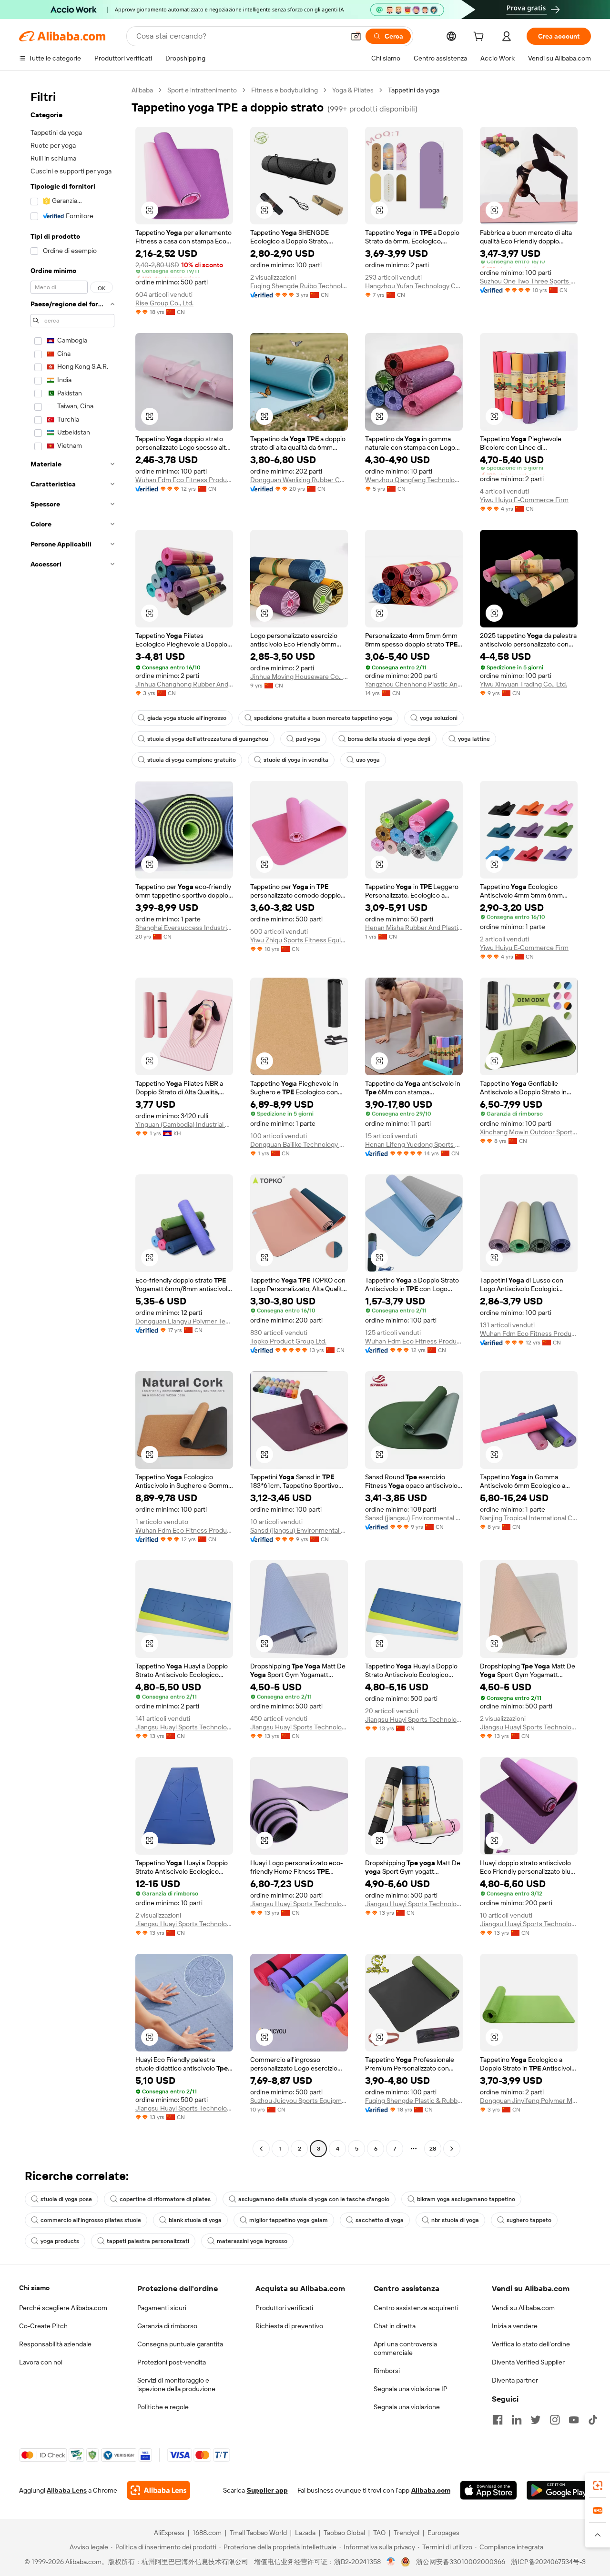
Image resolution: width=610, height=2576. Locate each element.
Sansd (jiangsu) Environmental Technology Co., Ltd (299, 1530)
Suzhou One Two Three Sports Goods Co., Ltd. (529, 281)
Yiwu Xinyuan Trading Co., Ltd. (524, 684)
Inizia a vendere (515, 2326)
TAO (379, 2533)
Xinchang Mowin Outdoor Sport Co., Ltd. (529, 1132)
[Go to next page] (452, 2149)
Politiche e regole (163, 2407)
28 (433, 2149)
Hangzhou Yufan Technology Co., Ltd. (414, 286)
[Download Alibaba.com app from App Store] (488, 2490)
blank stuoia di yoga (195, 2220)
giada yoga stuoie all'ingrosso (187, 718)
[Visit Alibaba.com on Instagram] (555, 2420)
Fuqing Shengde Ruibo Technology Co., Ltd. (299, 286)
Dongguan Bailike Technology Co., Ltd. (299, 1144)
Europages (443, 2533)
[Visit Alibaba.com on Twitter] (536, 2420)
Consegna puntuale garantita (180, 2344)
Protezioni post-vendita (172, 2362)
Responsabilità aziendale (55, 2344)
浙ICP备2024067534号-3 (548, 2562)
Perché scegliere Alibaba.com (63, 2308)
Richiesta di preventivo (289, 2326)
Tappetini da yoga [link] (414, 90)
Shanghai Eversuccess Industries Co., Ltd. (184, 928)
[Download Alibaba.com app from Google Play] (559, 2490)
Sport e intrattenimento (202, 90)
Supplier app (267, 2490)
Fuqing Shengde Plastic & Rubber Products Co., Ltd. (414, 2101)
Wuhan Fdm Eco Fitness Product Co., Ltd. (184, 480)
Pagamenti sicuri (162, 2308)
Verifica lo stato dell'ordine (531, 2344)
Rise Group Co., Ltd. (164, 303)
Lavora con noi (41, 2362)
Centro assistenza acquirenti (416, 2308)
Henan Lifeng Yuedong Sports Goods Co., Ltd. (414, 1144)
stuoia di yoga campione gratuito (192, 760)
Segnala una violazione (407, 2407)
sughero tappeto (529, 2220)
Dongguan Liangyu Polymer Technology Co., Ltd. (184, 1321)
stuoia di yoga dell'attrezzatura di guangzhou (208, 739)
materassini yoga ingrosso (252, 2241)
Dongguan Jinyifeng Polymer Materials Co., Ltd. (529, 2101)
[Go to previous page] (261, 2149)
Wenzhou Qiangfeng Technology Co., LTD (414, 480)
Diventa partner (515, 2380)
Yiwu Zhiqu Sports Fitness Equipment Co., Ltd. (299, 940)
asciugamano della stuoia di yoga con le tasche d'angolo (314, 2199)
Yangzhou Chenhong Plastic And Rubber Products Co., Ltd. (414, 684)
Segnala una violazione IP (411, 2389)
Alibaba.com (431, 2490)
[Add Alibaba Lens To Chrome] (158, 2490)
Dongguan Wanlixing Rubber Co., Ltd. (299, 480)
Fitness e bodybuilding (285, 90)
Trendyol (407, 2533)
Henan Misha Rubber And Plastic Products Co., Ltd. (414, 928)
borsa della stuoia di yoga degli (389, 739)
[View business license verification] (391, 2562)
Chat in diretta (395, 2326)
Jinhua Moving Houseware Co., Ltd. (299, 677)
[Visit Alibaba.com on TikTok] (593, 2420)
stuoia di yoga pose (66, 2199)
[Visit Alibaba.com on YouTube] (574, 2420)
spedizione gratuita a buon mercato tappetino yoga (323, 718)
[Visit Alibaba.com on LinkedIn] (517, 2420)
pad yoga (308, 739)
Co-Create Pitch (43, 2326)
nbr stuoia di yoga (455, 2220)
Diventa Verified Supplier (528, 2362)
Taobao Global (344, 2533)
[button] (356, 36)
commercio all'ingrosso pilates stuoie (91, 2220)
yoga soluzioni (439, 718)
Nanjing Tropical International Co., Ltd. (529, 1518)
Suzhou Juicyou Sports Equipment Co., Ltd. (299, 2101)
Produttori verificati (284, 2308)
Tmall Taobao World (258, 2533)
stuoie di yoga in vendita (296, 760)
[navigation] (72, 1121)
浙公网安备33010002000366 (461, 2562)
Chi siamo (34, 2288)
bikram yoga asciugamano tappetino (466, 2199)
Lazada (305, 2533)
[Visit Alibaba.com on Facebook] (498, 2420)
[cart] (480, 38)
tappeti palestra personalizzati (148, 2241)
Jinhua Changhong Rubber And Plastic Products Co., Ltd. (184, 684)
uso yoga (368, 760)
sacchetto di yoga (380, 2220)
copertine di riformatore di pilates (165, 2199)
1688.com (207, 2533)
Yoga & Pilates (353, 90)
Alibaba (142, 90)
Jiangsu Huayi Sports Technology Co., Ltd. (184, 1727)
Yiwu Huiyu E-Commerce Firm (524, 500)
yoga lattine (474, 739)
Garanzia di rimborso (167, 2326)
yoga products (60, 2241)
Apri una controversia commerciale (405, 2348)
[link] (598, 2485)
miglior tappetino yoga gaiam (289, 2220)
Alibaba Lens (67, 2490)
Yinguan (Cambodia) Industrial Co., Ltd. (184, 1124)
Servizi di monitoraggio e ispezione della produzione (176, 2384)
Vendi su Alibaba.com (523, 2308)
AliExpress (169, 2533)
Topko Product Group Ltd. (288, 1341)
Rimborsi (387, 2371)
